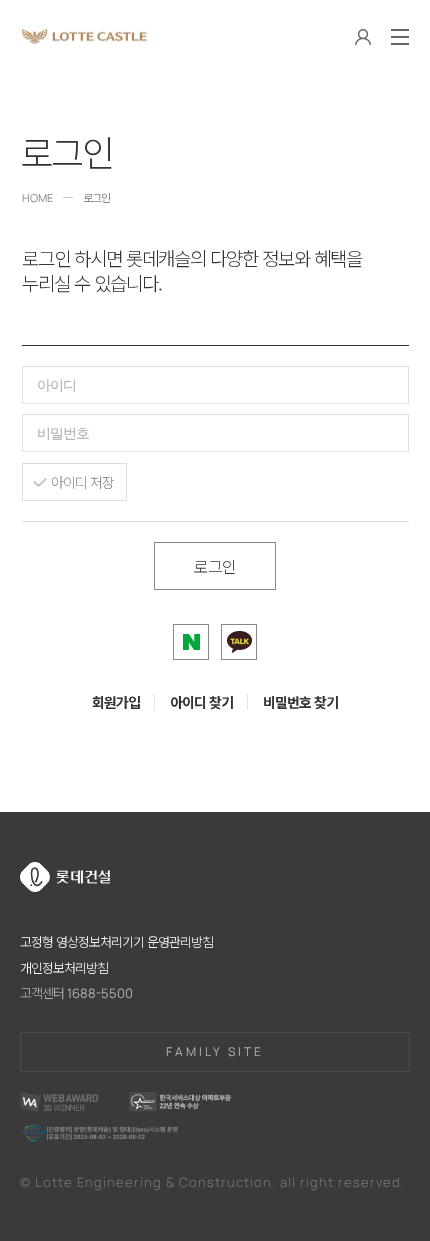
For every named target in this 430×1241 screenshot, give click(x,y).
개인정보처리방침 (64, 968)
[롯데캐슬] (84, 36)
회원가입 (116, 702)
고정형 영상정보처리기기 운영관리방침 (116, 942)
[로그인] (363, 39)
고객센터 (76, 993)
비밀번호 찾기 (300, 702)
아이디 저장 (82, 482)
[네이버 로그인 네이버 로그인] (191, 642)
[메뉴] (400, 37)
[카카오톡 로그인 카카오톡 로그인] (239, 642)
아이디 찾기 (201, 702)
